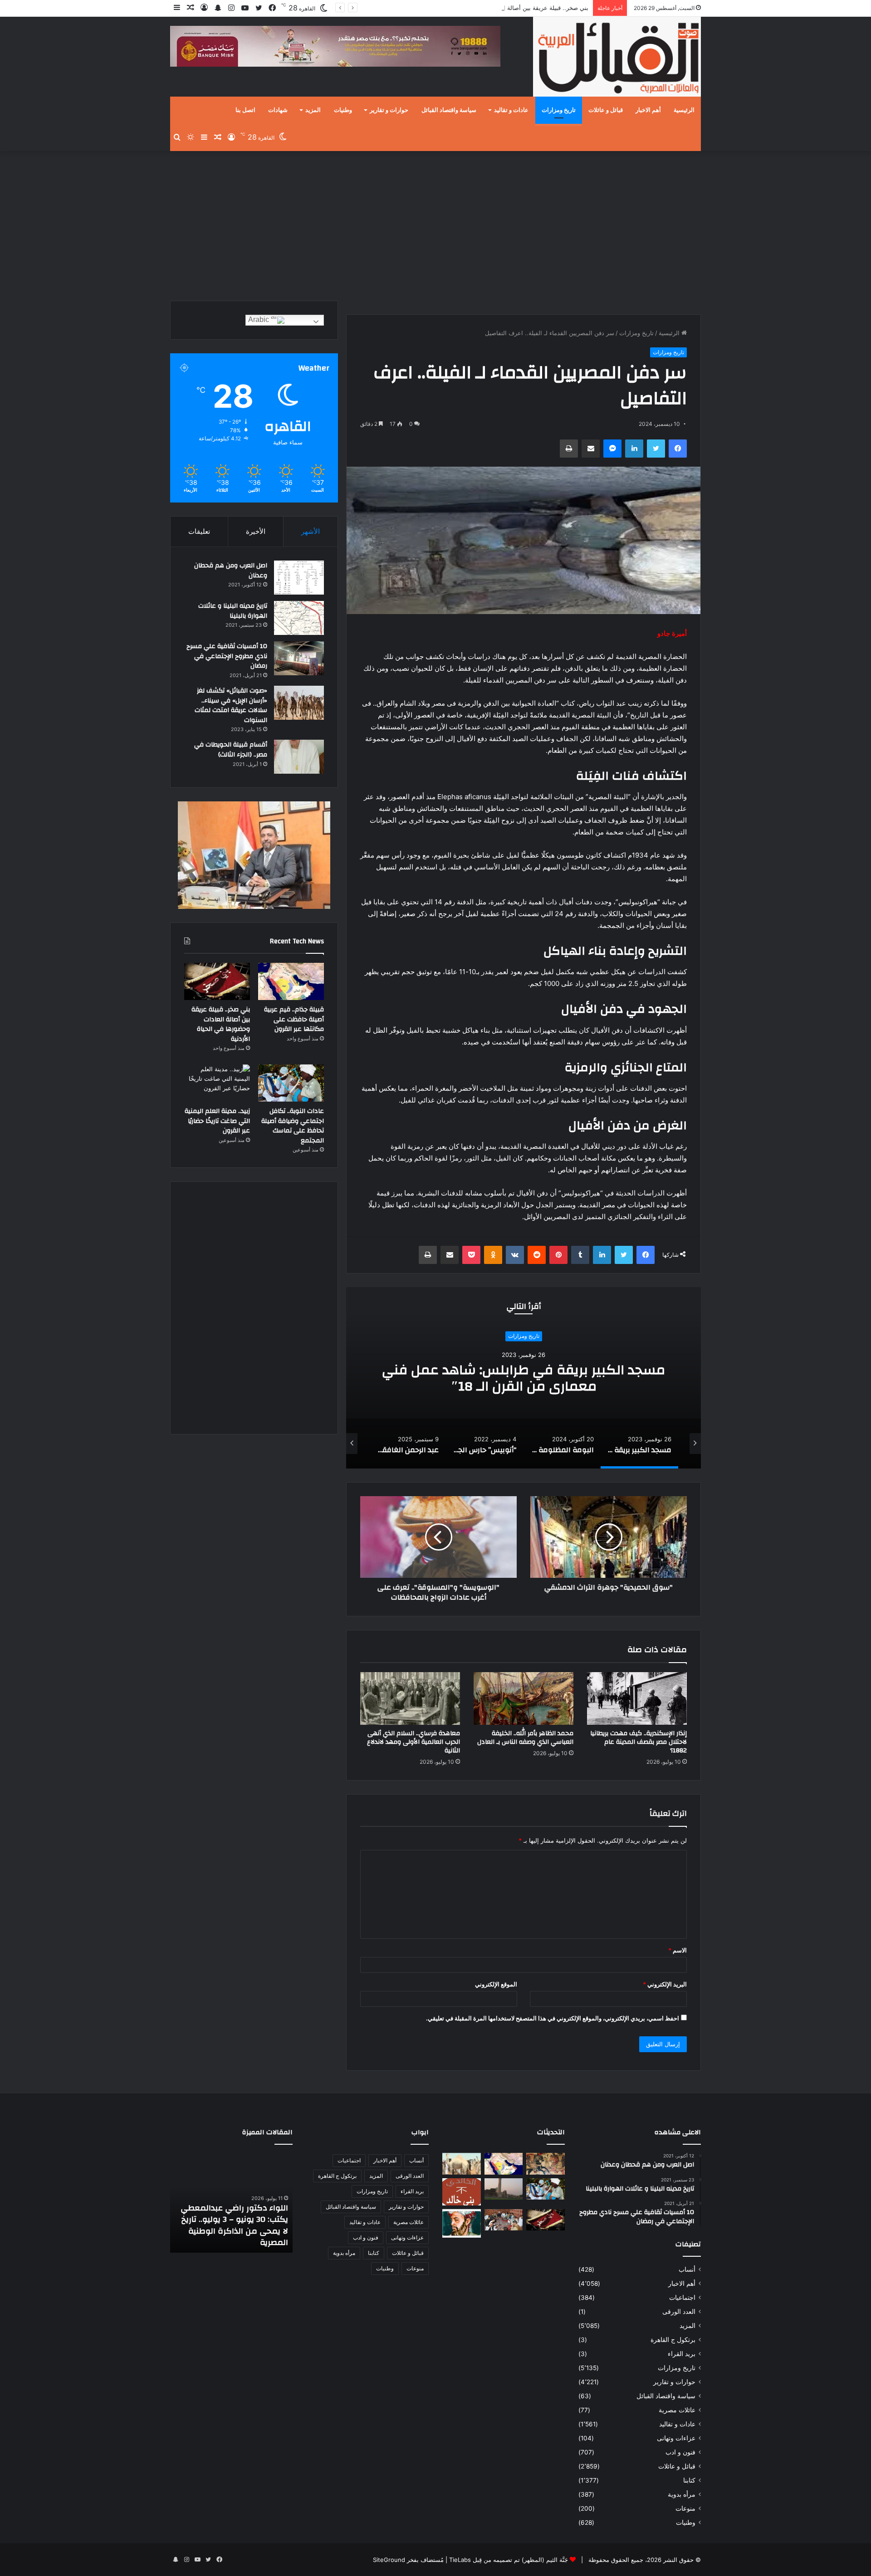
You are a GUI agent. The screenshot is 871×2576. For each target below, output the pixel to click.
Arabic (259, 320)
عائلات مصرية (677, 2410)
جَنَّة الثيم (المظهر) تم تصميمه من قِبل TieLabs (509, 2560)
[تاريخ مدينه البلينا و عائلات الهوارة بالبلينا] (299, 618)
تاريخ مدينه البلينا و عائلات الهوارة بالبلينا (233, 611)
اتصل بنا (245, 110)
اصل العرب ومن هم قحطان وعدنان (231, 571)
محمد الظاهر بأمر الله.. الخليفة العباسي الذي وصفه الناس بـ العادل (525, 1738)
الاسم (678, 1950)
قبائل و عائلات (606, 110)
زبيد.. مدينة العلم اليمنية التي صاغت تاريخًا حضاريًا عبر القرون (217, 1121)
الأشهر (311, 531)
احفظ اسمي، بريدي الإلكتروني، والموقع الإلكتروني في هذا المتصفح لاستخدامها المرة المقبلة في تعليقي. (553, 2018)
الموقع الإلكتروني (496, 1984)
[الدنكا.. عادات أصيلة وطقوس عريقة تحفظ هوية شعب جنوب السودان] (462, 2164)
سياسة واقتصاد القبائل (449, 110)
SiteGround (389, 2560)
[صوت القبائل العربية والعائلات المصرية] (617, 58)
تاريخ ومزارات (559, 110)
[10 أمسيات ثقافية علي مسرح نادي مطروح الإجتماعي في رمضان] (299, 658)
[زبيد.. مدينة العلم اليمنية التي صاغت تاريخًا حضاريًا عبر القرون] (217, 1083)
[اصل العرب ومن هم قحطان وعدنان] (299, 578)
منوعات (685, 2508)
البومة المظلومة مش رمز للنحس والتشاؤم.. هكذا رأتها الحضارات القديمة (524, 1378)
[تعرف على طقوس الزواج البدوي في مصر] (504, 2220)
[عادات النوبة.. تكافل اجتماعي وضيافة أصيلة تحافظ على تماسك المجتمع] (291, 1083)
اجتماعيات (682, 2298)
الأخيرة (256, 531)
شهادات (278, 110)
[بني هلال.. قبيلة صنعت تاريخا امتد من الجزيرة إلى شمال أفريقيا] (546, 2164)
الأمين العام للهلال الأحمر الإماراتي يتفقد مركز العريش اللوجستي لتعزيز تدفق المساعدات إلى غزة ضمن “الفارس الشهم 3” (237, 2220)
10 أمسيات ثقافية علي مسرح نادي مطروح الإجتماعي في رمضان (227, 656)
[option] (524, 1378)
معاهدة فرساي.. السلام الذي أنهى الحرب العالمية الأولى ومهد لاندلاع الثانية (413, 1742)
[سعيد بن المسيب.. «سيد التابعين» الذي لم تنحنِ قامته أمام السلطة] (462, 2223)
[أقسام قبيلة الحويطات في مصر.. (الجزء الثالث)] (299, 757)
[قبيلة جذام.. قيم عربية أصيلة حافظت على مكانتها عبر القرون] (291, 981)
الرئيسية (684, 110)
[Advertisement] (435, 224)
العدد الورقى (679, 2312)
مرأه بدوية (682, 2494)
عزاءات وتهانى (676, 2438)
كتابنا (689, 2480)
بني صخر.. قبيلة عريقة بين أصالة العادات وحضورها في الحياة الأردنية (504, 8)
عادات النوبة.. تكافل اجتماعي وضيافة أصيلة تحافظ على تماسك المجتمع (293, 1126)
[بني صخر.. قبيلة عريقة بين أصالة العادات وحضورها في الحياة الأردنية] (217, 981)
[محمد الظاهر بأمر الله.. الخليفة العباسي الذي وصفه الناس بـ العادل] (524, 1698)
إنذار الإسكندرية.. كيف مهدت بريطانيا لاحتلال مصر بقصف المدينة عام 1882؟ (639, 1742)
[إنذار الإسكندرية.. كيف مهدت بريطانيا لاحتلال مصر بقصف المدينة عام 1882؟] (637, 1698)
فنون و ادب (680, 2452)
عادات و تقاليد (511, 110)
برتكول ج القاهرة (673, 2340)
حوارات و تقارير (389, 110)
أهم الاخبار (648, 110)
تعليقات (199, 531)
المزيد (313, 110)
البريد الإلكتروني (665, 1984)
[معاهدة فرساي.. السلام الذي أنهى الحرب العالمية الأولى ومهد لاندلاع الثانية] (410, 1698)
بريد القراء (682, 2354)
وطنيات (343, 110)
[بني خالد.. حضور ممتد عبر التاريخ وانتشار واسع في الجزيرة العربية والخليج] (462, 2192)
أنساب (687, 2269)
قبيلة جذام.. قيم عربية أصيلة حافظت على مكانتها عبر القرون (294, 1019)
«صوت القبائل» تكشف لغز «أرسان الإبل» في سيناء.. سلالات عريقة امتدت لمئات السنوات (231, 705)
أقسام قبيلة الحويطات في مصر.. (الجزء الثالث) (231, 750)
